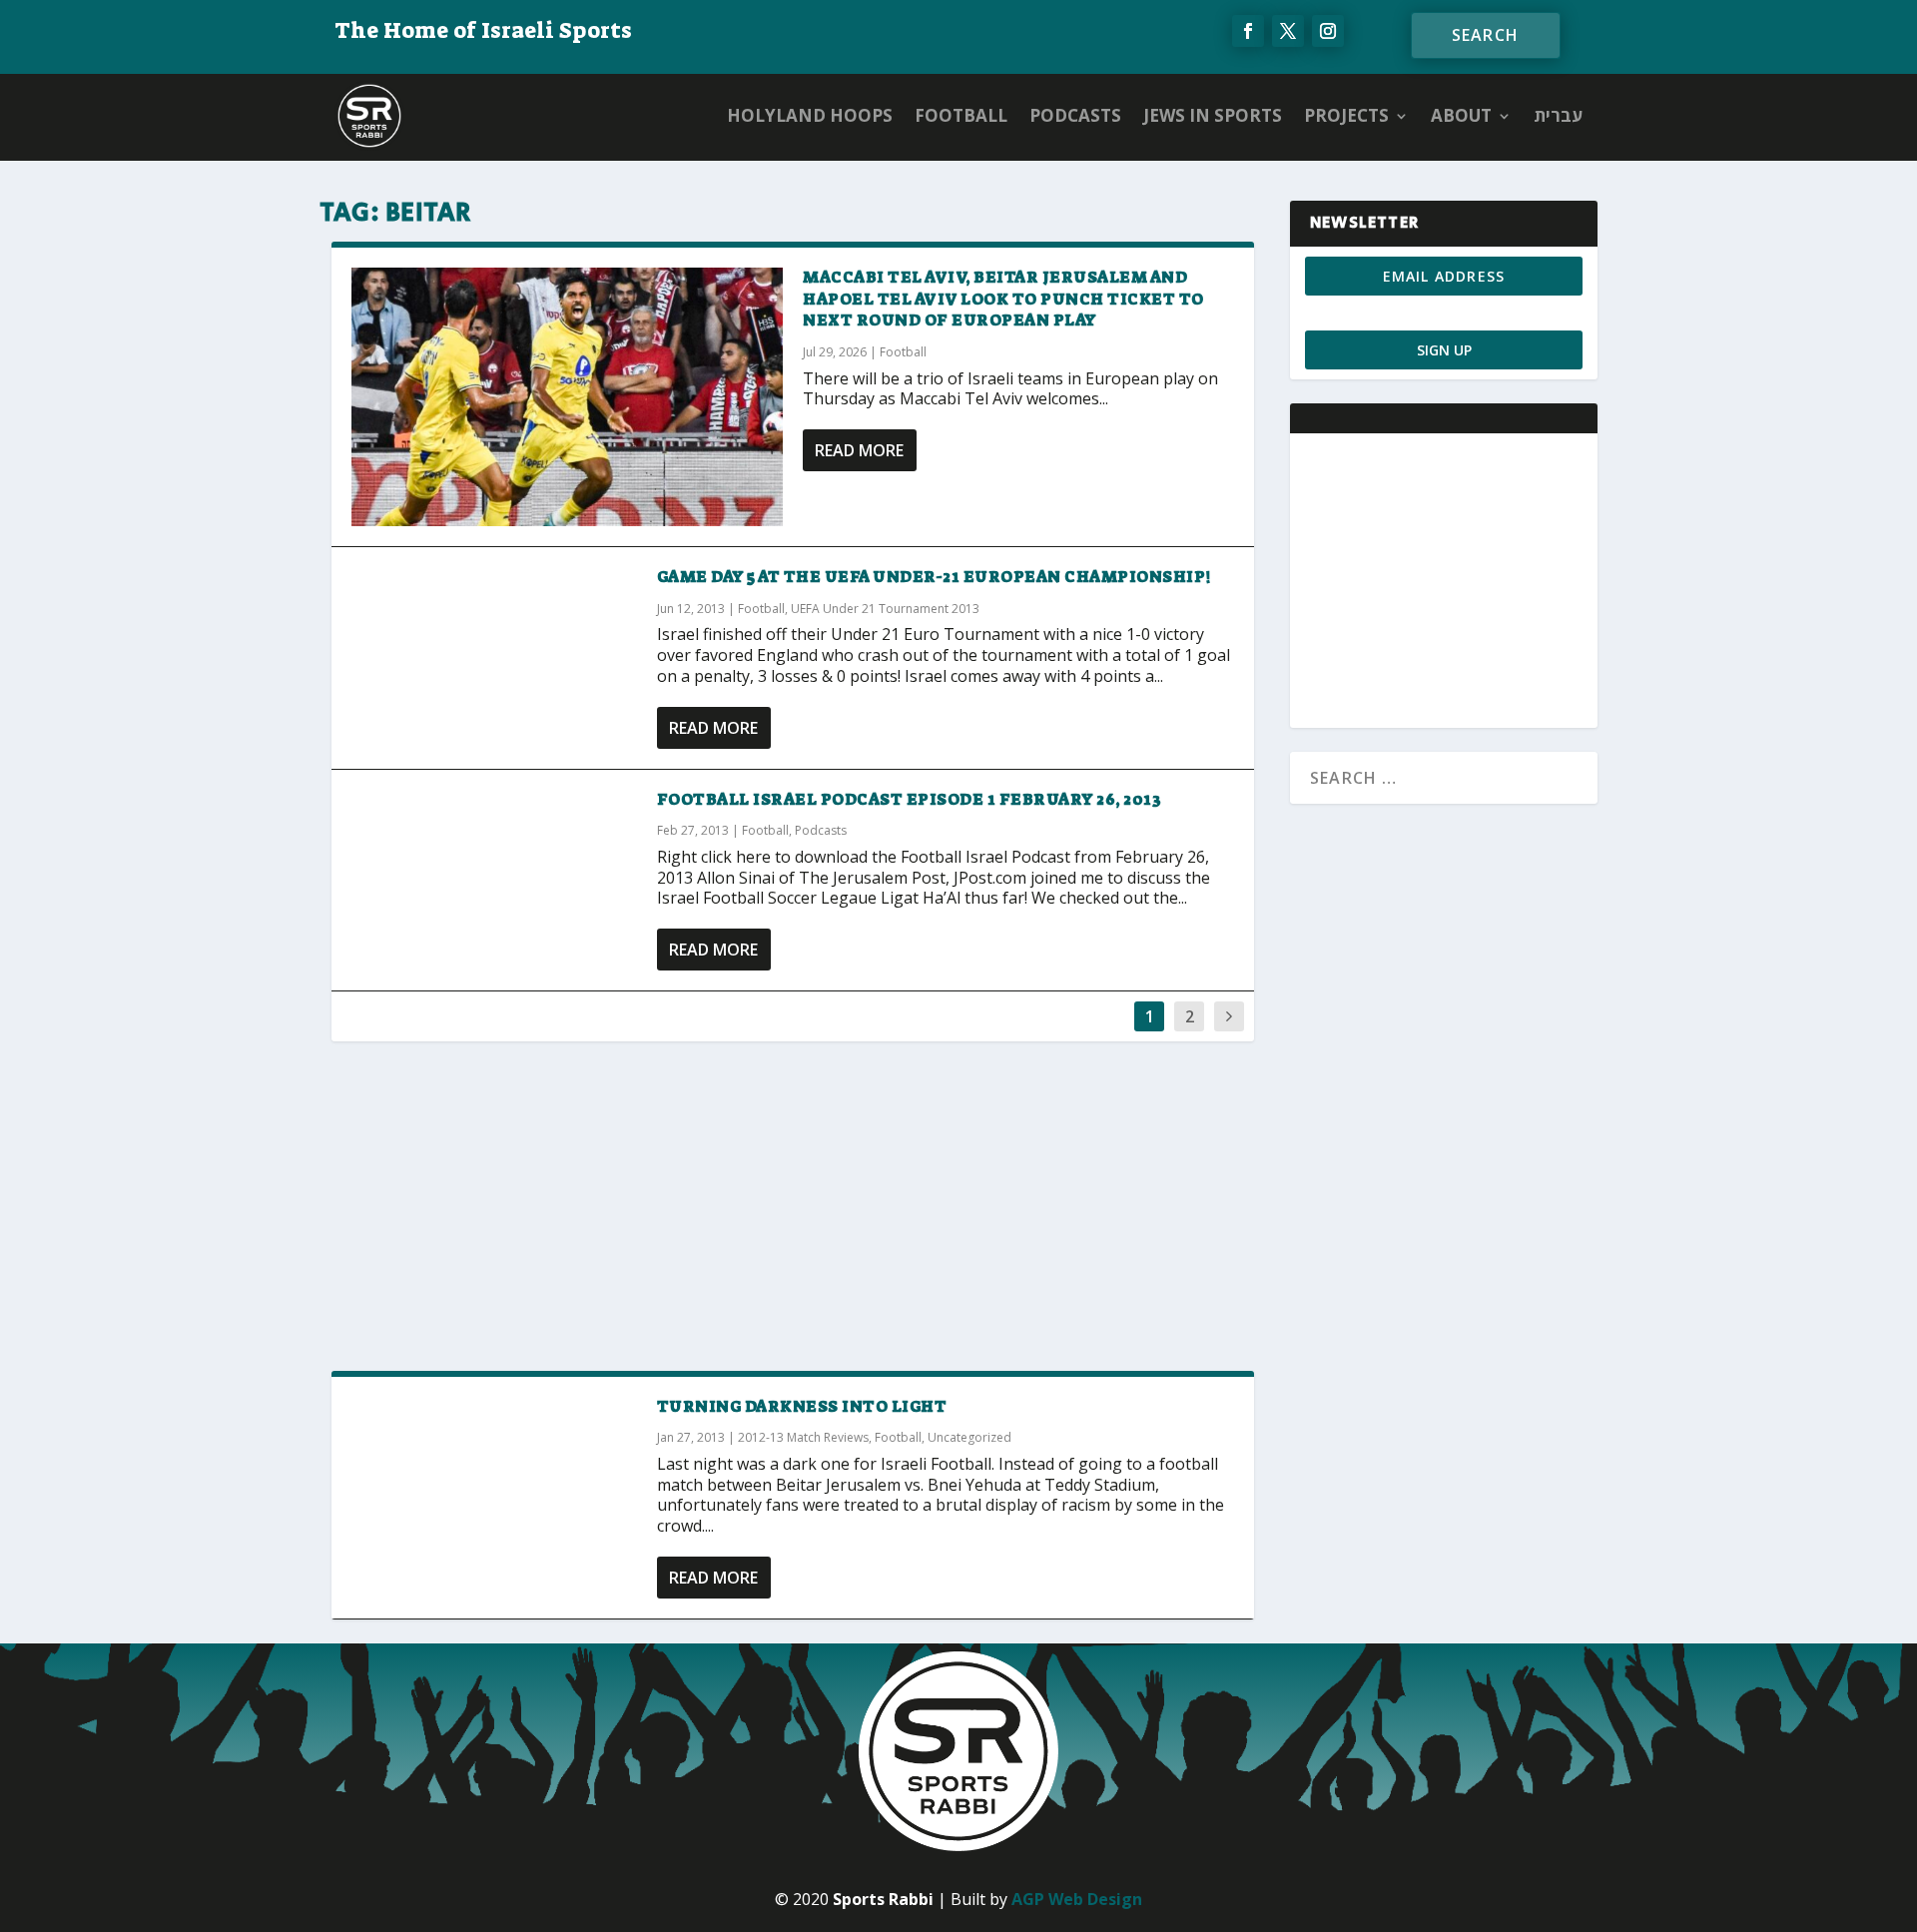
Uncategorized (969, 1437)
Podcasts (1075, 115)
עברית (1558, 115)
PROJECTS (1346, 115)
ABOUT (1461, 115)
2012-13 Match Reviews (803, 1437)
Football (961, 115)
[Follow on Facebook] (1248, 31)
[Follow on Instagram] (1328, 31)
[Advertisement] (793, 1205)
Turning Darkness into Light (802, 1406)
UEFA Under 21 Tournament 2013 (885, 609)
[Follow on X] (1288, 31)
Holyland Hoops (810, 115)
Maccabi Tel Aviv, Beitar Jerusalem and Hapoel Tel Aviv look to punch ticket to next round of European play (1003, 299)
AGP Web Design (1077, 1899)
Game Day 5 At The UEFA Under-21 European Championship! (934, 577)
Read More (859, 450)
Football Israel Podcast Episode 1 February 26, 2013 (910, 799)
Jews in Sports (1213, 115)
